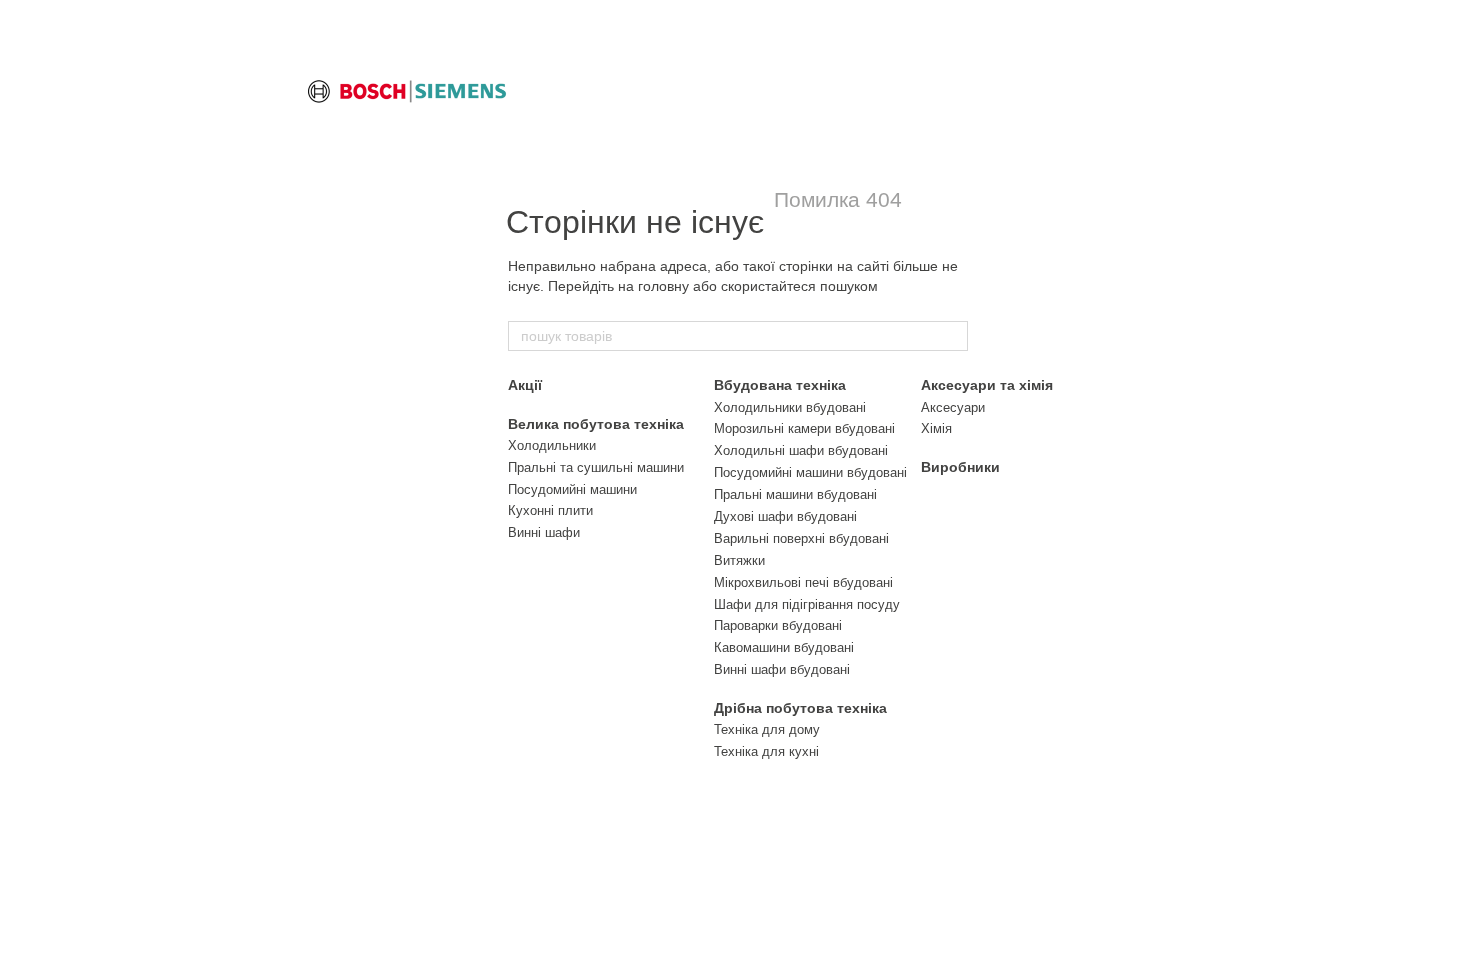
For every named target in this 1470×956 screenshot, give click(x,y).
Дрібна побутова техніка (800, 708)
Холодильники (552, 445)
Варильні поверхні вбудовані (801, 538)
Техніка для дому (767, 729)
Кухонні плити (550, 510)
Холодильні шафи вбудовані (801, 450)
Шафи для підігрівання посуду (807, 604)
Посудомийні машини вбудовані (810, 472)
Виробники (960, 467)
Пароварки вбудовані (778, 625)
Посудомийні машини (572, 489)
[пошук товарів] (952, 336)
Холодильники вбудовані (790, 407)
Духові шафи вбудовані (785, 516)
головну (663, 286)
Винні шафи (544, 532)
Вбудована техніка (780, 385)
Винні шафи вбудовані (782, 669)
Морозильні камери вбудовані (804, 428)
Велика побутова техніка (596, 424)
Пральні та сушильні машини (596, 467)
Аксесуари (953, 407)
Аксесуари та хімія (987, 385)
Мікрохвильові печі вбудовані (803, 582)
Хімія (936, 428)
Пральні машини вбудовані (795, 494)
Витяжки (739, 560)
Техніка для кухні (766, 751)
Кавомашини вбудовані (784, 647)
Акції (525, 385)
